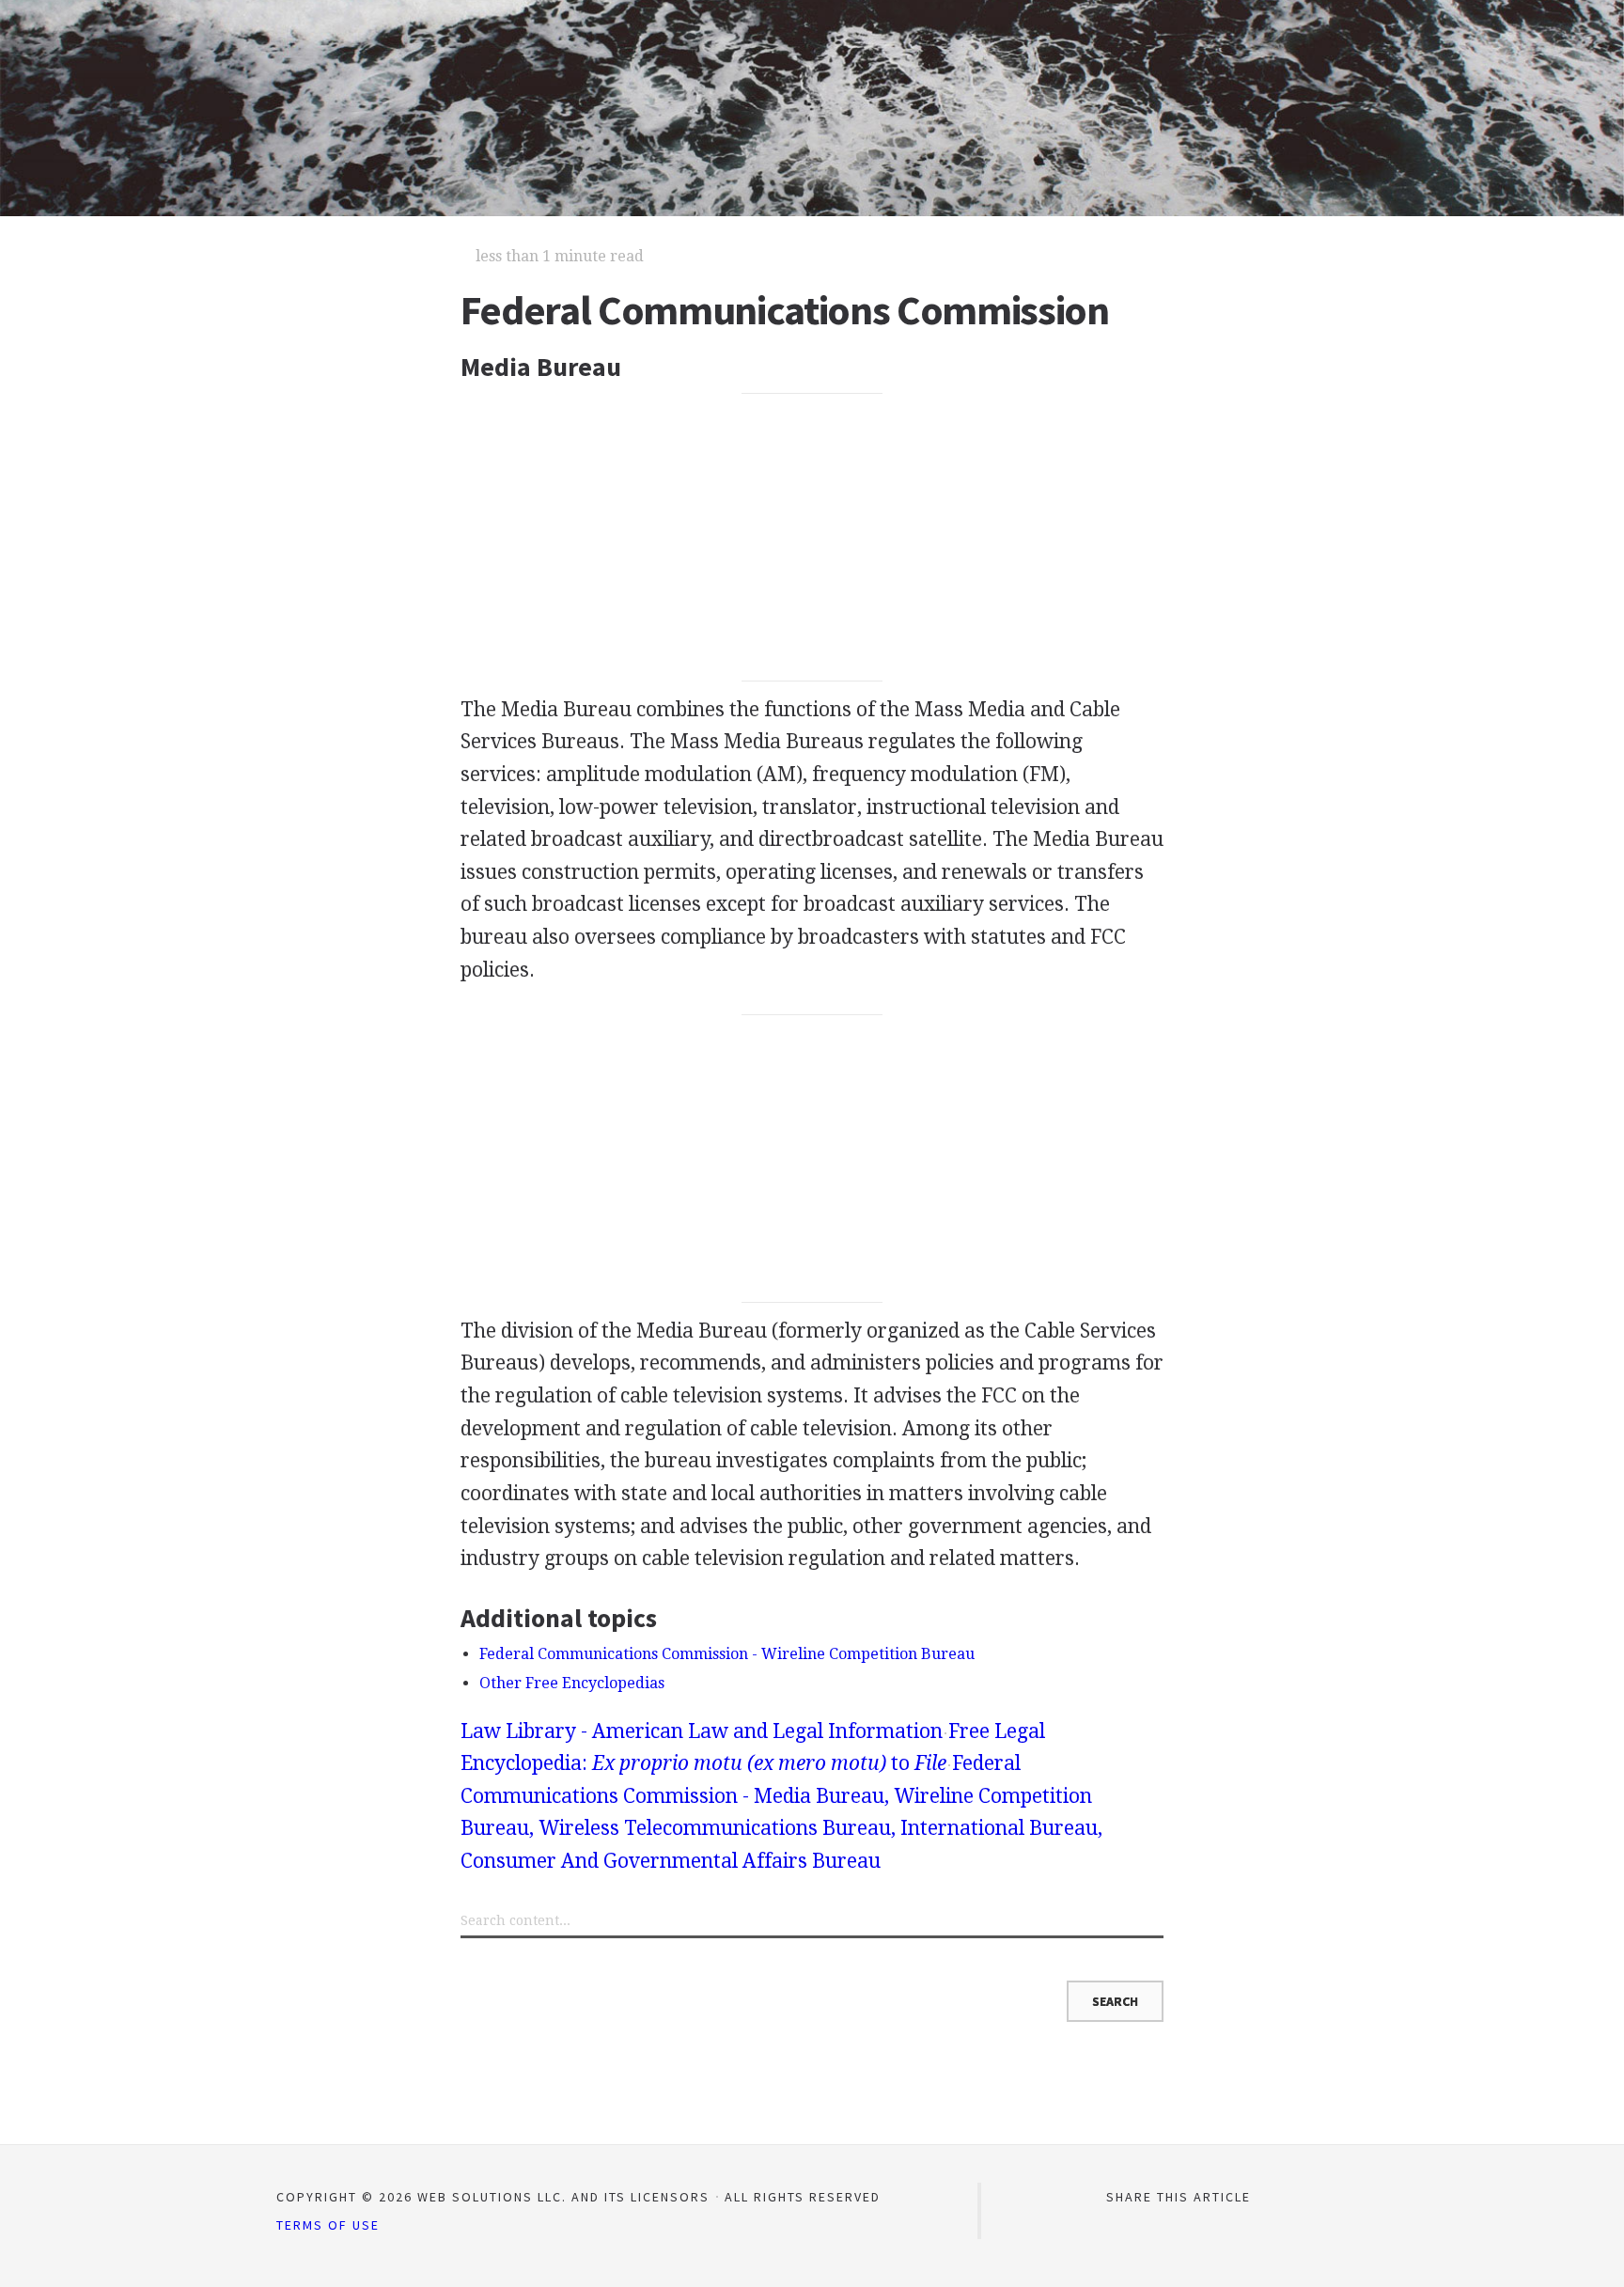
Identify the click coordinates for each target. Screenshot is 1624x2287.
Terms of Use (328, 2225)
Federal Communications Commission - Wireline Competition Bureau (727, 1654)
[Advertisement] (812, 538)
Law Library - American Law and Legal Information (702, 1731)
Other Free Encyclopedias (572, 1683)
